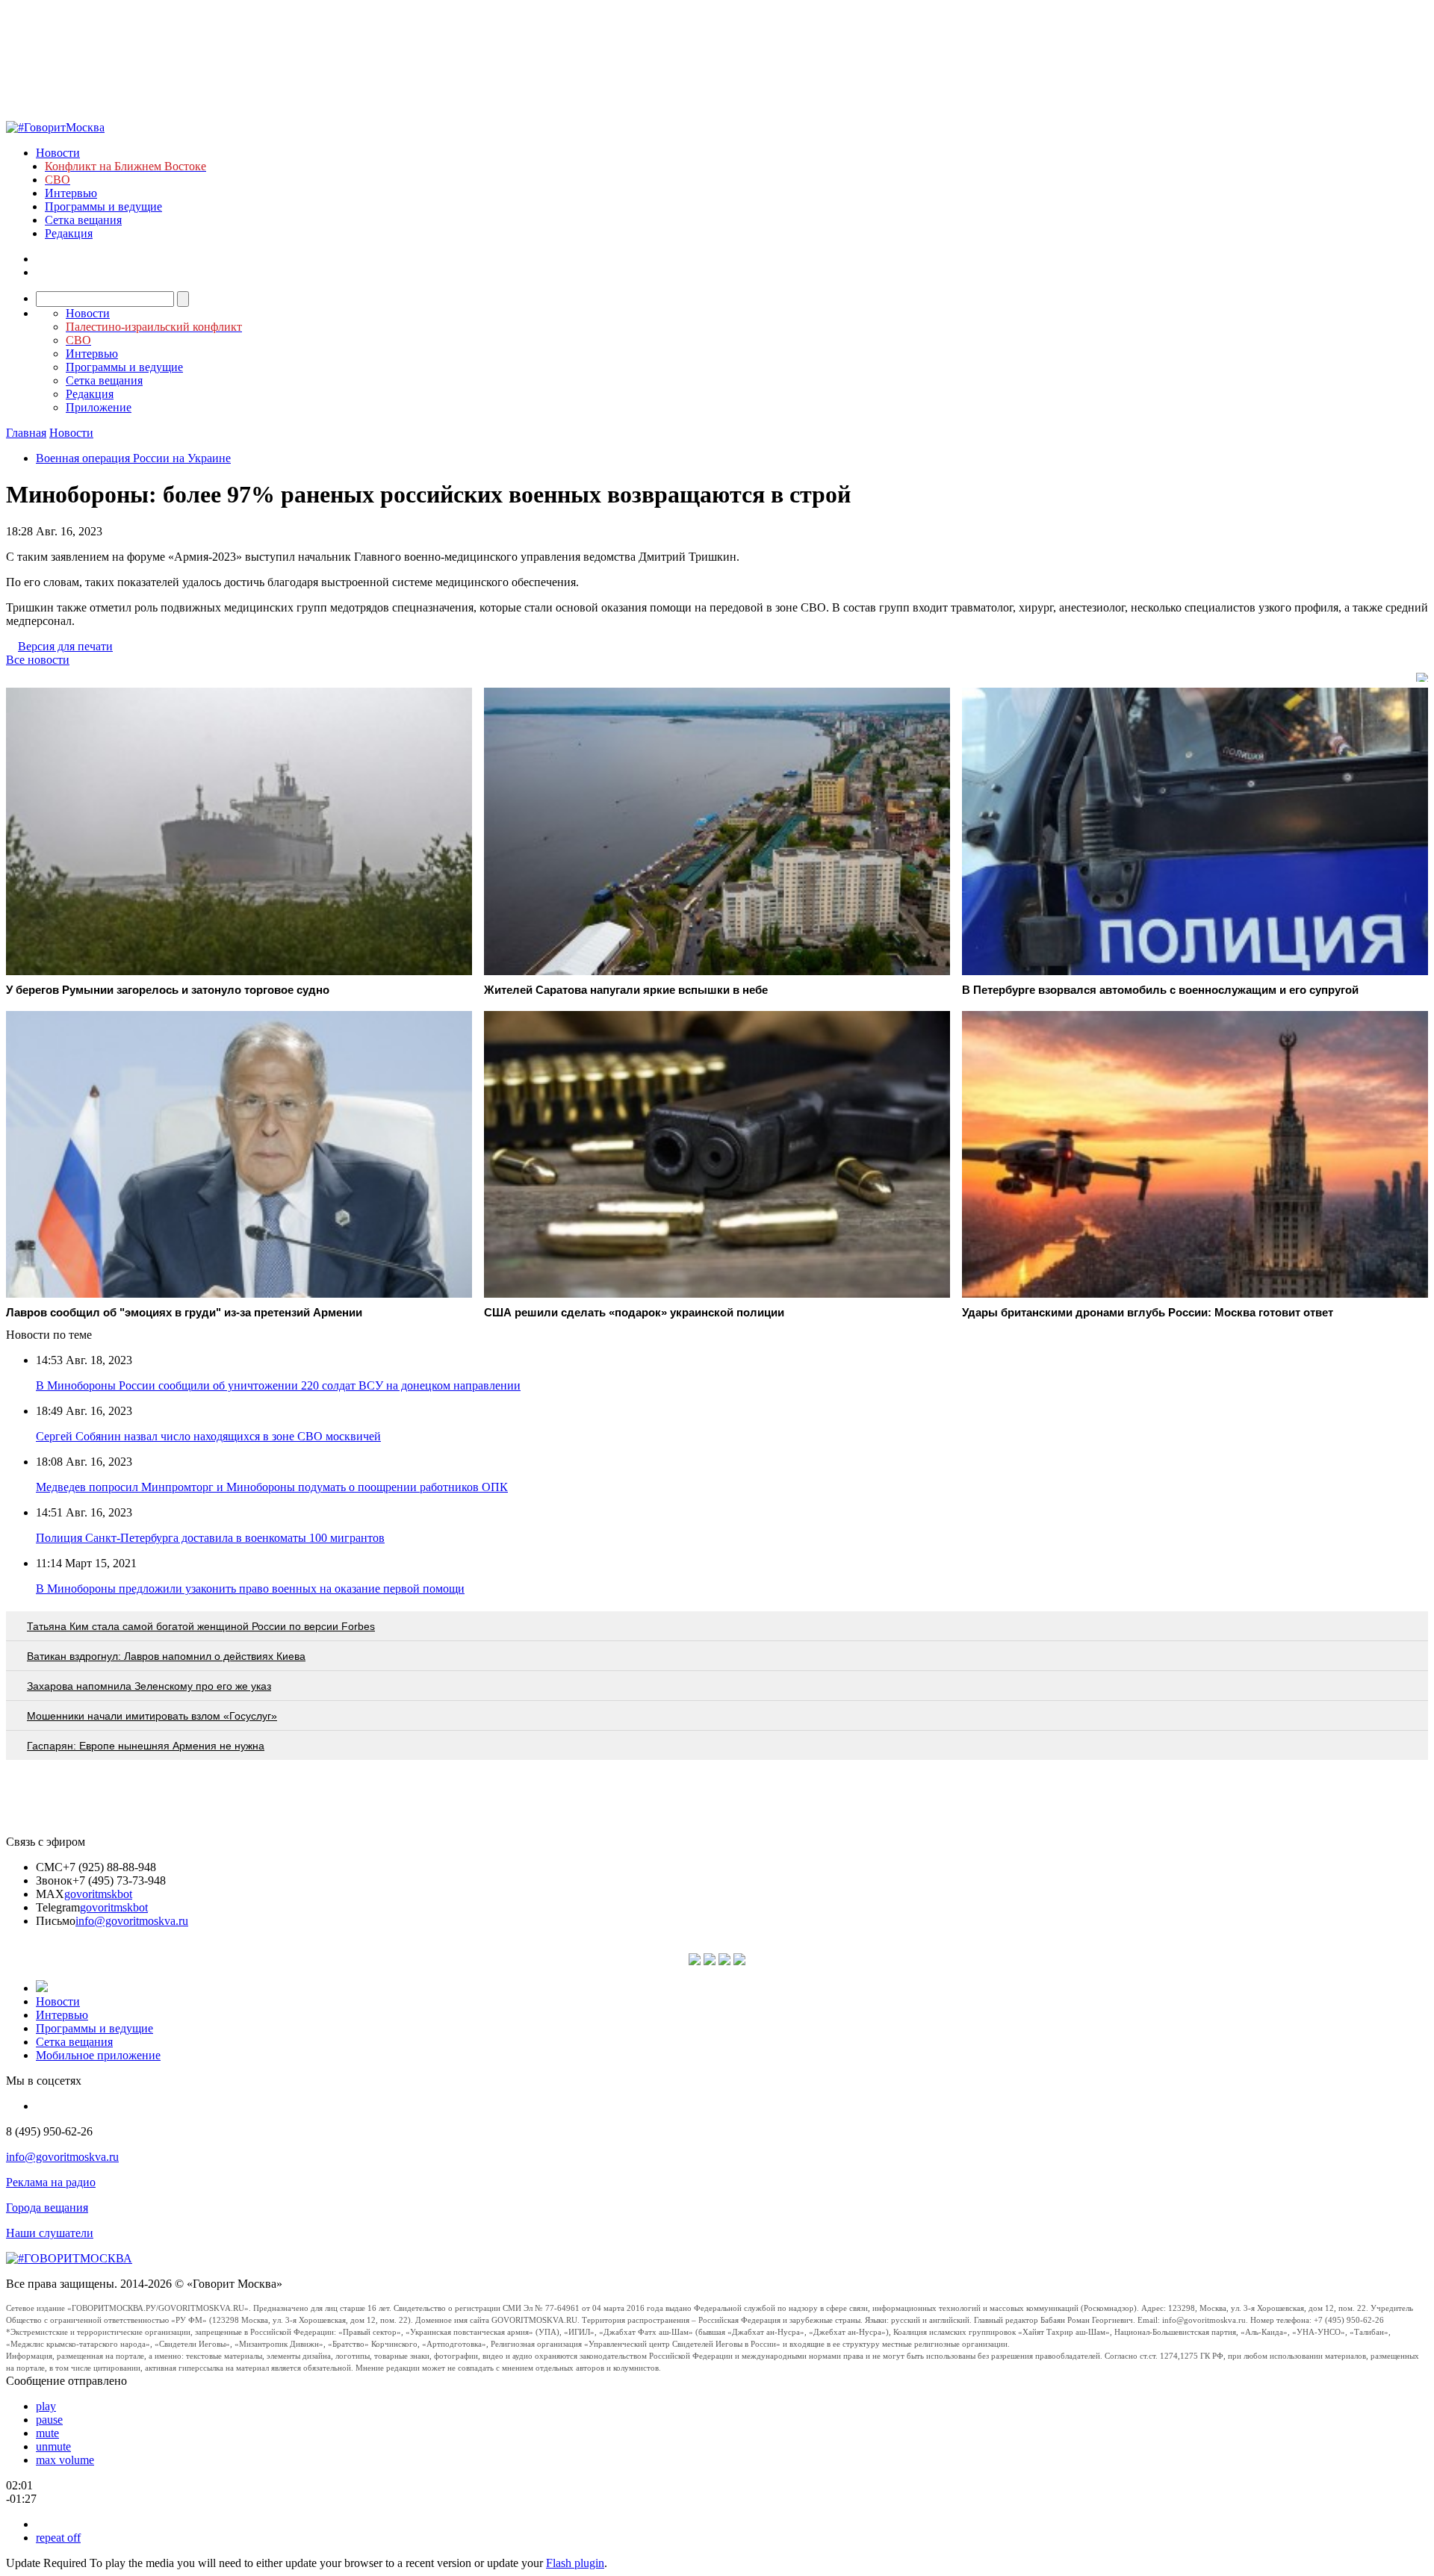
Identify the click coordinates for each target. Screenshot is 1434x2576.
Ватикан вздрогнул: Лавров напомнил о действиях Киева (166, 1656)
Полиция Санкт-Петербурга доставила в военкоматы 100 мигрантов (210, 1538)
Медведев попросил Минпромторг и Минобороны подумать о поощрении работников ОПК (272, 1487)
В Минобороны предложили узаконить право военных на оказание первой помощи (250, 1589)
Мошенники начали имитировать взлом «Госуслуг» (152, 1716)
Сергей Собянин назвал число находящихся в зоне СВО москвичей (208, 1436)
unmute (53, 2446)
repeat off (58, 2538)
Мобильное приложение (98, 2055)
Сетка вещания (83, 220)
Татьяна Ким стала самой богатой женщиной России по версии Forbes (201, 1626)
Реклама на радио (51, 2182)
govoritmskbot (98, 1894)
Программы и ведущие (103, 206)
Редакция (69, 233)
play (46, 2406)
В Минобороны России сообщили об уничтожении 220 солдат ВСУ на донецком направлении (278, 1385)
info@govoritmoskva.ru (132, 1921)
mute (47, 2433)
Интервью (71, 193)
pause (49, 2420)
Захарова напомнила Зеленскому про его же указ (149, 1686)
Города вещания (47, 2208)
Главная (26, 433)
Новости (58, 153)
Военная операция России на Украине (133, 458)
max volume (65, 2460)
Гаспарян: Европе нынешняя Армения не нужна (146, 1746)
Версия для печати (65, 646)
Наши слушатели (50, 2233)
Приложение (99, 407)
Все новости (38, 660)
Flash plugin (575, 2563)
